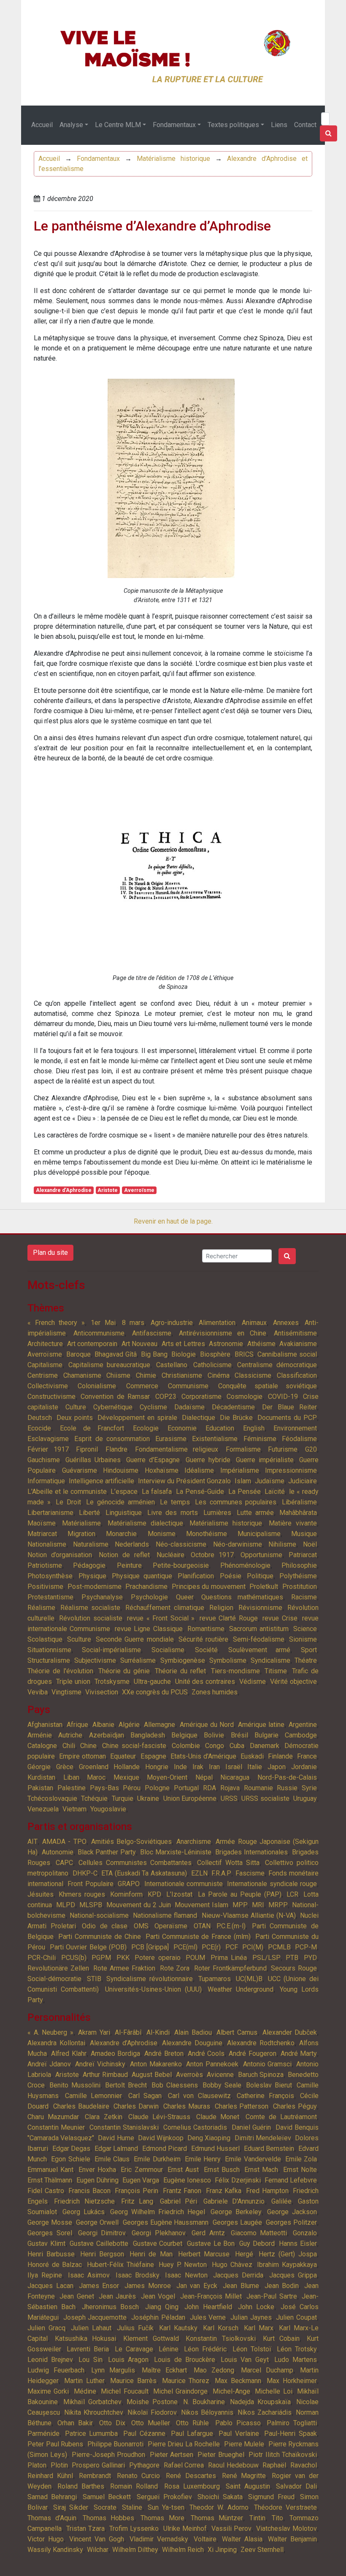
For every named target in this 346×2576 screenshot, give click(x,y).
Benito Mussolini (75, 2085)
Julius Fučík (135, 2328)
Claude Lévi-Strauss (159, 2117)
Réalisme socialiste (90, 1608)
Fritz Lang (137, 2201)
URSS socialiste (265, 1798)
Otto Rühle (192, 2423)
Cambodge (301, 1735)
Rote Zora (175, 1968)
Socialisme (168, 1650)
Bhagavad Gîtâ (116, 1354)
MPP (240, 1905)
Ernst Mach (261, 2170)
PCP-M (306, 1947)
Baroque (78, 1354)
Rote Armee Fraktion (124, 1968)
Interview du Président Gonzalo (184, 1481)
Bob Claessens (174, 2085)
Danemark (265, 1746)
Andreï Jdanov (49, 2064)
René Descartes (191, 2476)
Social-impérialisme (111, 1650)
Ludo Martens (296, 2360)
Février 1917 (48, 1449)
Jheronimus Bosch (110, 2307)
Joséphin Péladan (158, 2317)
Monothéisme (207, 1534)
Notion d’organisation (60, 1555)
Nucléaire (170, 1555)
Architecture (45, 1344)
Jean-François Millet (211, 2296)
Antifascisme (152, 1333)
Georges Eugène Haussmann (166, 2222)
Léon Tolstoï (252, 2349)
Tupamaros (215, 1979)
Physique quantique (142, 1576)
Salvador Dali (296, 2486)
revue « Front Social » (161, 1618)
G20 (311, 1449)
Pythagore (144, 2465)
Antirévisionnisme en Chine (223, 1333)
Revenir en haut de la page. (173, 1221)
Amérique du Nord (207, 1725)
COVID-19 (283, 1397)
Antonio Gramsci (268, 2064)
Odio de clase (105, 1926)
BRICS (244, 1354)
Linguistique (124, 1513)
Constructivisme (51, 1397)
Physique (92, 1576)
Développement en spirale (137, 1418)
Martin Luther (84, 2381)
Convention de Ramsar (115, 1397)
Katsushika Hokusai (86, 2338)
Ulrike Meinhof (185, 2528)
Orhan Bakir (75, 2423)
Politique (260, 1576)
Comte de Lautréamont (281, 2117)
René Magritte (244, 2476)
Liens (279, 125)
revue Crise (280, 1618)
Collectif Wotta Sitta (228, 1863)
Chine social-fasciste (134, 1746)
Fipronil (87, 1449)
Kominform (126, 1894)
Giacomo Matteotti (259, 2233)
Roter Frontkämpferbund (230, 1968)
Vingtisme (66, 1692)
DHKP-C (85, 1873)
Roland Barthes (81, 2486)
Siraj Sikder (71, 2507)
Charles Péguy (295, 2106)
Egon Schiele (70, 2159)
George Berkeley (236, 2212)
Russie (287, 1788)
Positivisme (45, 1587)
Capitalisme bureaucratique (109, 1365)
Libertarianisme (50, 1513)
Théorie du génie (124, 1671)
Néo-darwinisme (238, 1544)
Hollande (127, 1767)
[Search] (328, 133)
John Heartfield (208, 2307)
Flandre (116, 1449)
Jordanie (304, 1767)
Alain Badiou (193, 2032)
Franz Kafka (224, 2191)
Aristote (108, 1190)
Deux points (75, 1418)
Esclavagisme (48, 1439)
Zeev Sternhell (262, 2550)
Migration (81, 1534)
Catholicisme (212, 1365)
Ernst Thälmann (50, 2180)
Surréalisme (138, 1660)
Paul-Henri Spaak (291, 2433)
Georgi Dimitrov (102, 2233)
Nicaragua (235, 1777)
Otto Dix (112, 2423)
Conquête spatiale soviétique (268, 1386)
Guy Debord (257, 2243)
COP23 (166, 1397)
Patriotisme (45, 1565)
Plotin (59, 2465)
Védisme (253, 1682)
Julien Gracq (46, 2328)
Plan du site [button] (50, 1253)
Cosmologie (245, 1397)
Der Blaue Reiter (289, 1407)
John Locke (256, 2307)
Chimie (146, 1375)
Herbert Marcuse (204, 2254)
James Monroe (148, 2286)
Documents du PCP (287, 1418)
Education (220, 1428)
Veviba (38, 1692)
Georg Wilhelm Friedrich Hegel (158, 2212)
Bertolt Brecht (126, 2085)
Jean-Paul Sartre (272, 2296)
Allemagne (159, 1725)
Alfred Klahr (69, 2053)
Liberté (89, 1513)
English (254, 1428)
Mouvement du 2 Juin (139, 1905)
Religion (221, 1608)
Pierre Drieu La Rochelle (184, 2444)
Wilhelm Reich (183, 2550)
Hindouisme (121, 1470)
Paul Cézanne (144, 2433)
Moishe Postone (152, 2402)
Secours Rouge (294, 1968)
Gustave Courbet (158, 2243)
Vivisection (102, 1692)
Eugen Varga (141, 2180)
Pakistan (40, 1788)
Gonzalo (305, 2233)
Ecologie (146, 1428)
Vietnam (74, 1809)
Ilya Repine (45, 2275)
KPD (154, 1894)
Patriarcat (303, 1555)
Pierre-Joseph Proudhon (108, 2455)
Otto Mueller (151, 2423)
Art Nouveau (140, 1344)
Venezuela (43, 1809)
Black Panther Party (107, 1852)
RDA (209, 1788)
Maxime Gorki (48, 2391)
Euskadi (252, 1756)
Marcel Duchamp (267, 2370)
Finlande (280, 1756)
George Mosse (50, 2222)
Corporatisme (201, 1397)
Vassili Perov (232, 2528)
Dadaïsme (189, 1407)
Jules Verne (208, 2317)
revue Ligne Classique (149, 1629)
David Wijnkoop (161, 2138)
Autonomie (58, 1852)
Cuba (237, 1746)
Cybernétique (113, 1407)
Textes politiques (233, 125)
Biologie (184, 1354)
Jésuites (41, 1894)
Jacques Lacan (50, 2286)
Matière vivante (293, 1523)
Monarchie (121, 1534)
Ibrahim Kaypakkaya (287, 2265)
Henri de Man (151, 2254)
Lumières (217, 1513)
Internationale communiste (184, 1884)
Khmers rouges (82, 1894)
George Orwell (97, 2222)
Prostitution (300, 1587)
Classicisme (253, 1375)
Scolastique (45, 1639)
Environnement (295, 1428)
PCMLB (279, 1947)
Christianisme (182, 1375)
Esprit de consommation (112, 1439)
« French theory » (56, 1323)
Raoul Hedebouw (233, 2465)
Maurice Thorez (186, 2381)
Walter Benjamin (292, 2539)
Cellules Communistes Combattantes (135, 1863)
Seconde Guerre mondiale (135, 1639)
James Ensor (99, 2286)
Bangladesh (148, 1735)
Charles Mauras (187, 2106)
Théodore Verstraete (285, 2507)
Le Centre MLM (118, 125)
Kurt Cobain (281, 2338)
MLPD (66, 1905)
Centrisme (43, 1375)
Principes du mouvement (209, 1587)
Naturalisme (91, 1544)
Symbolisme (228, 1660)
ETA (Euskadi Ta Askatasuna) (144, 1873)
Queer (185, 1597)
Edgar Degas (72, 2148)
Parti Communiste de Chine (100, 1937)
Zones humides (215, 1692)
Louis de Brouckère (184, 2360)
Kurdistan (41, 1777)
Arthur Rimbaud (105, 2075)
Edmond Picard (165, 2148)
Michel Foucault (124, 2391)
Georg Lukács (84, 2212)
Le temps (175, 1502)
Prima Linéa (229, 1958)
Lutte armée (255, 1513)
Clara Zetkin (103, 2117)
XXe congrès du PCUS (155, 1692)
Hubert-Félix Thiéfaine (120, 2265)
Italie (255, 1767)
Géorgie (39, 1767)
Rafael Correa (184, 2465)
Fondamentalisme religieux (177, 1449)
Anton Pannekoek (212, 2064)
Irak (198, 1767)
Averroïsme (139, 1190)
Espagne (153, 1756)
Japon (277, 1767)
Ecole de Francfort (92, 1428)
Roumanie (258, 1788)
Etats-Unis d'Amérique (203, 1756)
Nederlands (132, 1544)
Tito (277, 2518)
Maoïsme (42, 1523)
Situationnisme (49, 1650)
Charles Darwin (136, 2106)
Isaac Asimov (89, 2275)
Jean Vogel (158, 2296)
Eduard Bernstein (269, 2148)
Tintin (257, 2518)
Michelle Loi (273, 2391)
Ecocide (39, 1428)
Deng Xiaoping (209, 2138)
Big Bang (154, 1354)
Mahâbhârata (298, 1513)
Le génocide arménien (120, 1502)
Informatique (46, 1481)
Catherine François (265, 2096)
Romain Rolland (134, 2486)
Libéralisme (299, 1502)
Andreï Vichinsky (100, 2064)
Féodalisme (299, 1439)
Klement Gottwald (151, 2338)
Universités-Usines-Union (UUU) (153, 1989)
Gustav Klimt (46, 2243)
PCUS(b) (74, 1958)
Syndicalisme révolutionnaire (150, 1979)
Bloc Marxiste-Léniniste (176, 1852)
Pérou (132, 1788)
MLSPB (91, 1905)
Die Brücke (236, 1418)
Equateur (123, 1756)
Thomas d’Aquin (52, 2518)
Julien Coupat (296, 2317)
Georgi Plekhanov (159, 2233)
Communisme (188, 1386)
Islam (243, 1481)
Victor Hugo (46, 2539)
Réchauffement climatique (165, 1608)
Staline (132, 2507)
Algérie (129, 1725)
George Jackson (292, 2212)
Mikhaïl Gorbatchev (92, 2402)
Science (305, 1629)
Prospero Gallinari (98, 2465)
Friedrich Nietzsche (84, 2201)
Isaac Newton (186, 2275)
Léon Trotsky (297, 2349)
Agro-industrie (172, 1323)
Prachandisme (146, 1587)
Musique (304, 1534)
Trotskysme (112, 1682)
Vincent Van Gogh (97, 2539)
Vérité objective (293, 1682)
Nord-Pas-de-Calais (287, 1777)
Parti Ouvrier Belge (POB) (88, 1947)
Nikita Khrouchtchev (93, 2412)
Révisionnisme (260, 1608)
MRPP (278, 1905)
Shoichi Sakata (220, 2497)
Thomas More (162, 2518)
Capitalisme (45, 1365)
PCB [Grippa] (150, 1947)
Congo (215, 1746)
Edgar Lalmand (116, 2148)
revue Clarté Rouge (229, 1618)
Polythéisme (298, 1576)
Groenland (94, 1767)
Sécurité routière (203, 1639)
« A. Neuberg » (50, 2032)
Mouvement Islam (201, 1905)
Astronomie (226, 1344)
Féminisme (260, 1439)
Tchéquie (94, 1798)
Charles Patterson (242, 2106)
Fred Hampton (267, 2191)
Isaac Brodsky (138, 2275)
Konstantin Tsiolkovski (221, 2338)
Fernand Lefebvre (291, 2180)
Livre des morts (172, 1513)
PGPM (101, 1958)
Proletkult (264, 1587)
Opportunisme (261, 1555)
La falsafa (157, 1492)
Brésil (239, 1735)
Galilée (281, 2201)
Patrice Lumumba (92, 2433)
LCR (292, 1894)
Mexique (126, 1777)
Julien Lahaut (91, 2328)
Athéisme (261, 1344)
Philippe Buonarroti (116, 2444)
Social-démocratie (54, 1979)
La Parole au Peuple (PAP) (240, 1894)
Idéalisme (199, 1470)
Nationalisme (47, 1544)
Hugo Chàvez (232, 2265)
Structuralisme (49, 1660)
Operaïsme (171, 1926)
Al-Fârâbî (128, 2032)
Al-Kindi (158, 2032)
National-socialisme (99, 1915)
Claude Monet (218, 2117)
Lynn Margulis (113, 2370)
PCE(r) (211, 1947)
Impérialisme (240, 1470)
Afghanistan (45, 1725)
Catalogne (42, 1746)
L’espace (124, 1492)
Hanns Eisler (298, 2243)
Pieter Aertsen (172, 2455)
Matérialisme (81, 1523)
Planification (196, 1576)
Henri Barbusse (51, 2254)
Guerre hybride (208, 1460)
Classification (297, 1375)
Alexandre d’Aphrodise (64, 1190)
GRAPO (129, 1884)
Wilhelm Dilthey (135, 2550)
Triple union (73, 1682)
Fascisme (250, 1873)
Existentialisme (215, 1439)
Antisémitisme (295, 1333)
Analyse (71, 125)
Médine (85, 2391)
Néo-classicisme (181, 1544)
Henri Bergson (102, 2254)
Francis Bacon (89, 2191)
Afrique (77, 1725)
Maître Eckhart (164, 2370)
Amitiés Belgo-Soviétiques (131, 1842)
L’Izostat (179, 1894)
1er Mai (103, 1323)
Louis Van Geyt (245, 2360)
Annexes (286, 1323)
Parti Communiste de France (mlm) (198, 1937)
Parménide (43, 2433)
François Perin (137, 2191)
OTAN (202, 1926)
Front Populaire (90, 1884)
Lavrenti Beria (88, 2349)
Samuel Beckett (107, 2497)
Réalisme (41, 1608)
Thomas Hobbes (108, 2518)
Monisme (162, 1534)
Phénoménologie (245, 1565)
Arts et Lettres (183, 1344)
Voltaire (205, 2539)
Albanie (103, 1725)
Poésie (231, 1576)
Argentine (303, 1725)
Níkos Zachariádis (264, 2412)
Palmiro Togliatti (292, 2423)
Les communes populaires (236, 1502)
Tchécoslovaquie (52, 1798)
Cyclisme (153, 1407)
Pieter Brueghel (221, 2455)
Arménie (40, 1735)
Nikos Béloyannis (207, 2412)
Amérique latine (261, 1725)
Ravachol (304, 2465)
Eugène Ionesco (187, 2180)
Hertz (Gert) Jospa (288, 2254)
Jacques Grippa (293, 2275)
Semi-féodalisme (259, 1639)
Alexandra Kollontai (56, 2043)
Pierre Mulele (244, 2444)
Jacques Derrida (238, 2275)
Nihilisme (282, 1544)
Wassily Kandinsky (55, 2550)
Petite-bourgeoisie (181, 1565)
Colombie (186, 1746)
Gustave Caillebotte (99, 2243)
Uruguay (305, 1798)
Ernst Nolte (300, 2170)
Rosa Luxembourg (192, 2486)
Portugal (186, 1788)
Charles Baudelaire (81, 2106)
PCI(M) (253, 1947)
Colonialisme (97, 1386)
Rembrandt (95, 2476)
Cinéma (219, 1375)
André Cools (206, 2053)
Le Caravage (134, 2349)
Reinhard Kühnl (50, 2476)
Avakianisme (298, 1344)
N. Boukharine (204, 2402)
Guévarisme (80, 1470)
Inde (180, 1767)
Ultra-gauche (152, 1682)
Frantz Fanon (182, 2191)
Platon (37, 2465)
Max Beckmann (238, 2381)
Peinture (129, 1565)
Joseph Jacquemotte (95, 2317)
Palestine (72, 1788)
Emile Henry (203, 2159)
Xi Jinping (222, 2550)
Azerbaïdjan (107, 1735)
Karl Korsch (221, 2328)
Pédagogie (89, 1565)
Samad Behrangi (52, 2497)
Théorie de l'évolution (60, 1671)
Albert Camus (237, 2032)
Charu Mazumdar (53, 2117)
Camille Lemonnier (94, 2096)
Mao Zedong (214, 2370)
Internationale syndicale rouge (272, 1884)
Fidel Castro (46, 2191)
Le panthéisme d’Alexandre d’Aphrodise (152, 226)
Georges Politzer (291, 2222)
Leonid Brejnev (50, 2360)
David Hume (116, 2138)
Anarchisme (194, 1842)
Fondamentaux (174, 125)
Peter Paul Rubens (55, 2444)
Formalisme (243, 1449)
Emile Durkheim (157, 2159)
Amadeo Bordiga (115, 2053)
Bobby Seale (222, 2085)
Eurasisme (171, 1439)
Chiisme (118, 1375)
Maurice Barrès (133, 2381)
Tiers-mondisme (235, 1671)
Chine (88, 1746)
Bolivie (214, 1735)
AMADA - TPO (64, 1842)
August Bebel (152, 2075)
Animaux (254, 1323)
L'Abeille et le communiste (67, 1492)
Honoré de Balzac (55, 2265)
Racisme (304, 1597)
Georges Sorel (50, 2233)
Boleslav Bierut (269, 2085)
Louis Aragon (128, 2360)
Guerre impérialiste (265, 1460)
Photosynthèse (50, 1576)
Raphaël (274, 2465)
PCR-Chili (42, 1958)
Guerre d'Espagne (153, 1460)
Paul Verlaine (239, 2433)
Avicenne (220, 2075)
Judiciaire (303, 1481)
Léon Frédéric (205, 2349)
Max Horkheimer (292, 2381)
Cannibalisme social (287, 1354)
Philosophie (299, 1565)
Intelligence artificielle (101, 1481)
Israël (234, 1767)
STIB (94, 1979)
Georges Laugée (237, 2222)
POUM (195, 1958)
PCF (232, 1947)
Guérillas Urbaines (93, 1460)
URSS (229, 1798)
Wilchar (98, 2550)
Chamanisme (82, 1375)
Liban (71, 1777)
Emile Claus (112, 2159)
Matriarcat (42, 1534)
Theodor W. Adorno (219, 2507)
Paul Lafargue (192, 2433)
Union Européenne (190, 1798)
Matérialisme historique (173, 159)
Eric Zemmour (142, 2170)
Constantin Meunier (56, 2127)
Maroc (96, 1777)
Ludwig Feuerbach (56, 2370)
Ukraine (148, 1798)
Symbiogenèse (183, 1660)
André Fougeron (252, 2053)
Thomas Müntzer (217, 2518)
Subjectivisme (95, 1660)
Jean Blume (241, 2286)
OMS (141, 1926)
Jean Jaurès (117, 2296)
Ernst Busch (222, 2170)
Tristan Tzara (86, 2528)
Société (206, 1650)
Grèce (65, 1767)
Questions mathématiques (242, 1597)
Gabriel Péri (178, 2201)
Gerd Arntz (208, 2233)
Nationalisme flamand (165, 1915)
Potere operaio (158, 1958)
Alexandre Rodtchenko (261, 2043)
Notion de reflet (124, 1555)
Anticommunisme (99, 1333)
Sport (309, 1650)
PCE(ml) (185, 1947)
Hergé (244, 2254)
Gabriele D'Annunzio (234, 2201)
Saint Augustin (248, 2486)
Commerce (142, 1386)
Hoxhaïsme (162, 1470)
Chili (69, 1746)
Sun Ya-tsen (166, 2507)
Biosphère (215, 1354)
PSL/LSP (266, 1958)
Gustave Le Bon (211, 2243)
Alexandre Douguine (192, 2043)
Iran (214, 1767)
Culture (76, 1407)
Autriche (70, 1735)
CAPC (64, 1863)
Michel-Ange (231, 2391)
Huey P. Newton (183, 2265)
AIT (32, 1842)
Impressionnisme (291, 1470)
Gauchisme (44, 1460)
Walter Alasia (242, 2539)
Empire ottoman (82, 1756)
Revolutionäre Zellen (58, 1968)
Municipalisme (259, 1534)
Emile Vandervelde (253, 2159)
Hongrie (157, 1767)
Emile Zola (301, 2159)
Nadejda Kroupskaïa (260, 2402)
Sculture (79, 1639)
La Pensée (245, 1492)
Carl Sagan (145, 2096)
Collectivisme (48, 1386)
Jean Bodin (282, 2286)
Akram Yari (94, 2032)
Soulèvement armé (259, 1650)
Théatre (306, 1660)
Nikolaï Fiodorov (152, 2412)
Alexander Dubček (290, 2032)
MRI (258, 1905)
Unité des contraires (205, 1682)
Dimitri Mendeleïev (263, 2138)
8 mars (133, 1323)
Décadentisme (233, 1407)
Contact (305, 125)
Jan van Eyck (197, 2286)
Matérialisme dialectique (145, 1523)
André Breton (164, 2053)
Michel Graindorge (180, 2391)
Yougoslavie (108, 1809)
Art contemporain (92, 1344)
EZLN (199, 1873)
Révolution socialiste (91, 1618)
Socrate (105, 2507)
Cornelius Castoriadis (195, 2127)
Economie (182, 1428)
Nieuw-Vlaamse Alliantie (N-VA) (249, 1915)
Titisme (276, 1671)
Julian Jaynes (251, 2317)
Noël (310, 1544)
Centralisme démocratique (277, 1365)
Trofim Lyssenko (134, 2528)
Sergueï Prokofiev (164, 2497)
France (307, 1756)
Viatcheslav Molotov (287, 2528)
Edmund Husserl (216, 2148)
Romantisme (206, 1629)
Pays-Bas (104, 1788)
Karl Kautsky (178, 2328)
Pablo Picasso (238, 2423)
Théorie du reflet (180, 1671)
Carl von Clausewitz (199, 2096)
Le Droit (68, 1502)
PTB (292, 1958)
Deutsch (40, 1418)
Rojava (230, 1788)
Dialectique (199, 1418)
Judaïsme (270, 1481)
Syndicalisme (270, 1660)
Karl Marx (259, 2328)
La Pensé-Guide (200, 1492)
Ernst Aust (183, 2170)
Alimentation (217, 1323)
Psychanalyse (102, 1597)
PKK (123, 1958)
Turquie (123, 1798)
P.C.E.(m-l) (231, 1926)
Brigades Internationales (251, 1852)
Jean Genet (77, 2296)
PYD (310, 1958)
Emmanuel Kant (50, 2170)
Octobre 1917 (212, 1555)
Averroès (189, 2075)
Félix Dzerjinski (238, 2180)
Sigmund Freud (271, 2497)
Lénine (169, 2349)
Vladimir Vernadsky (159, 2539)
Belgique (184, 1735)
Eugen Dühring (97, 2180)
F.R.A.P (221, 1873)
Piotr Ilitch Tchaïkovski (283, 2455)
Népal (204, 1777)
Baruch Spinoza (261, 2075)
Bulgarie (266, 1735)
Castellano (172, 1365)
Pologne (157, 1788)
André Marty (299, 2053)
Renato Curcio (138, 2476)
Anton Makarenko (156, 2064)
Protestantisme (50, 1597)
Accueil (42, 125)
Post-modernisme (95, 1587)
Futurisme (283, 1449)
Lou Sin (90, 2360)
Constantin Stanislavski (124, 2127)
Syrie (309, 1788)
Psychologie (149, 1597)
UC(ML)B (249, 1979)
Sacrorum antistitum (259, 1629)
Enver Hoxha (97, 2170)
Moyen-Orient (167, 1777)
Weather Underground (241, 1989)
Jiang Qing (162, 2307)
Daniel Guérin (251, 2127)
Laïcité (275, 1492)
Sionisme (303, 1639)
